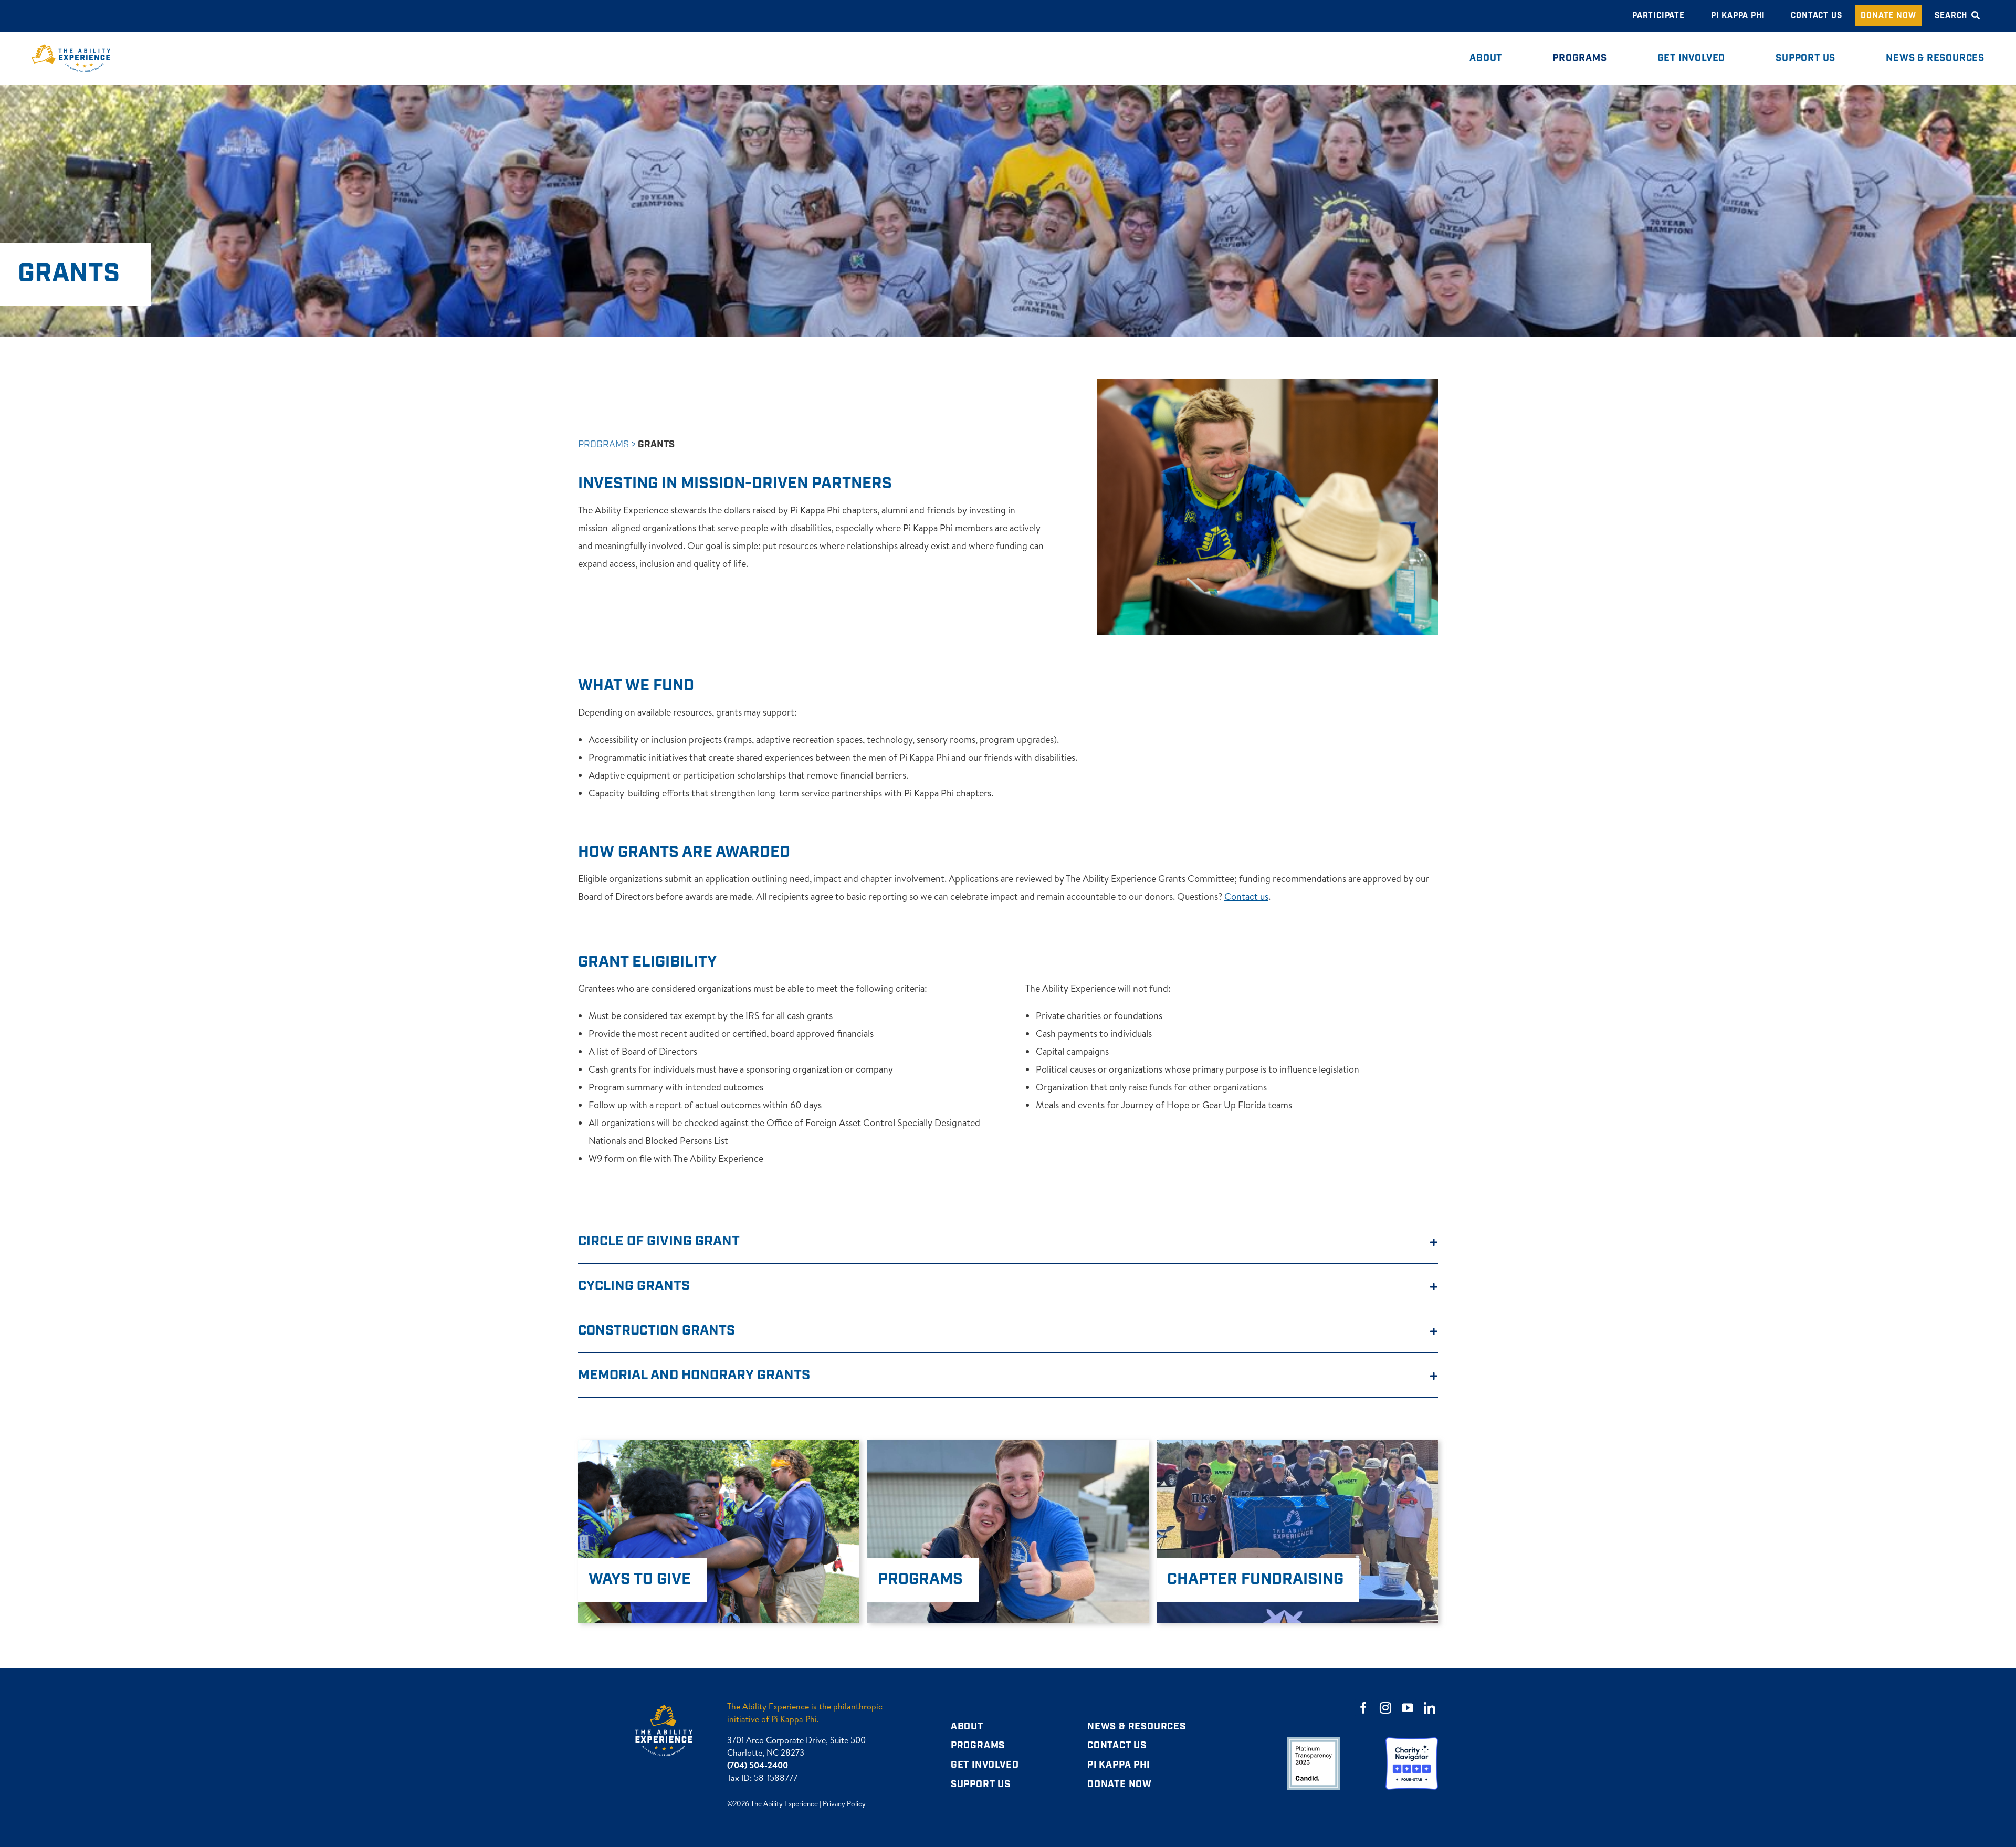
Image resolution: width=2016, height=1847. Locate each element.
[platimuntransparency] (1314, 1742)
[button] (1008, 1241)
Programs (603, 444)
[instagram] (1385, 1708)
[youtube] (1408, 1708)
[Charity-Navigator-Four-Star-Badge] (1412, 1742)
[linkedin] (1430, 1708)
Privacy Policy (844, 1803)
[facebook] (1363, 1708)
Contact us (1246, 896)
